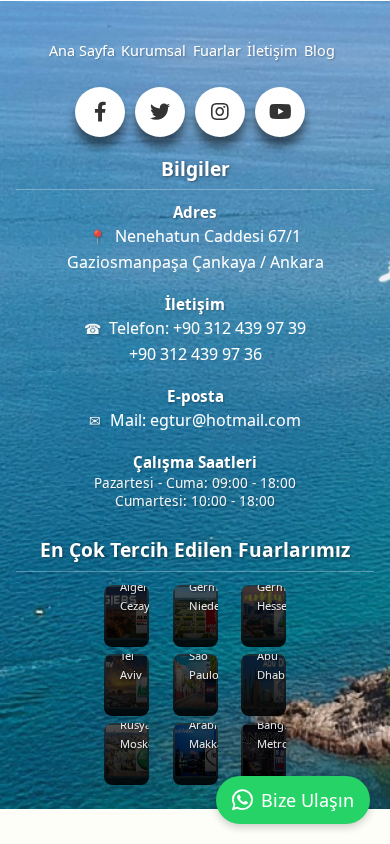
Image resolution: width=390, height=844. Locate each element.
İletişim (272, 50)
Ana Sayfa (82, 50)
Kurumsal (153, 50)
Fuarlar (217, 50)
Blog (319, 50)
